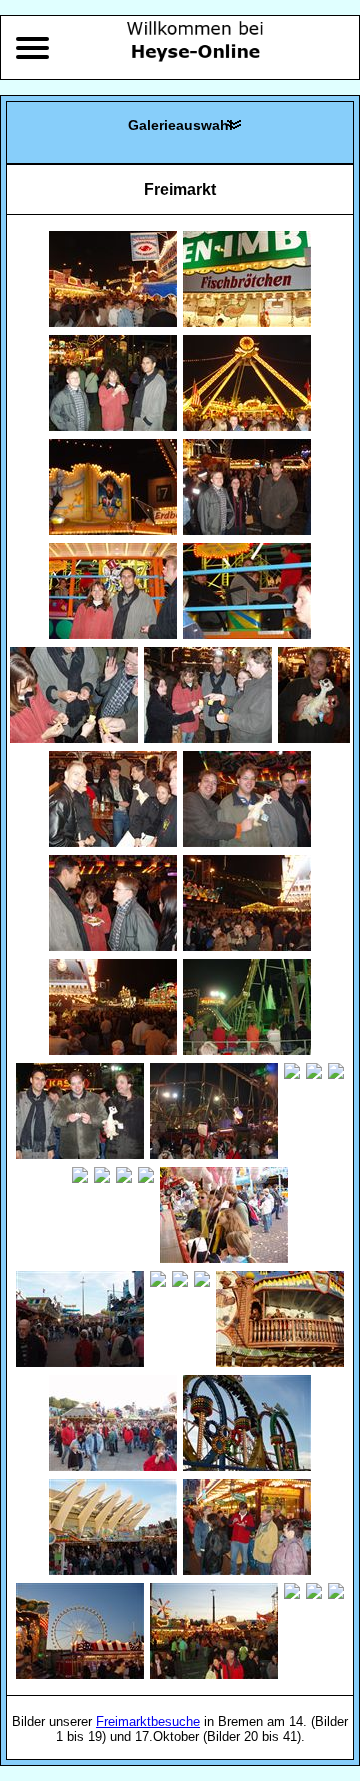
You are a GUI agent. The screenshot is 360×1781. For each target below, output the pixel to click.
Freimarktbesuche (148, 1721)
